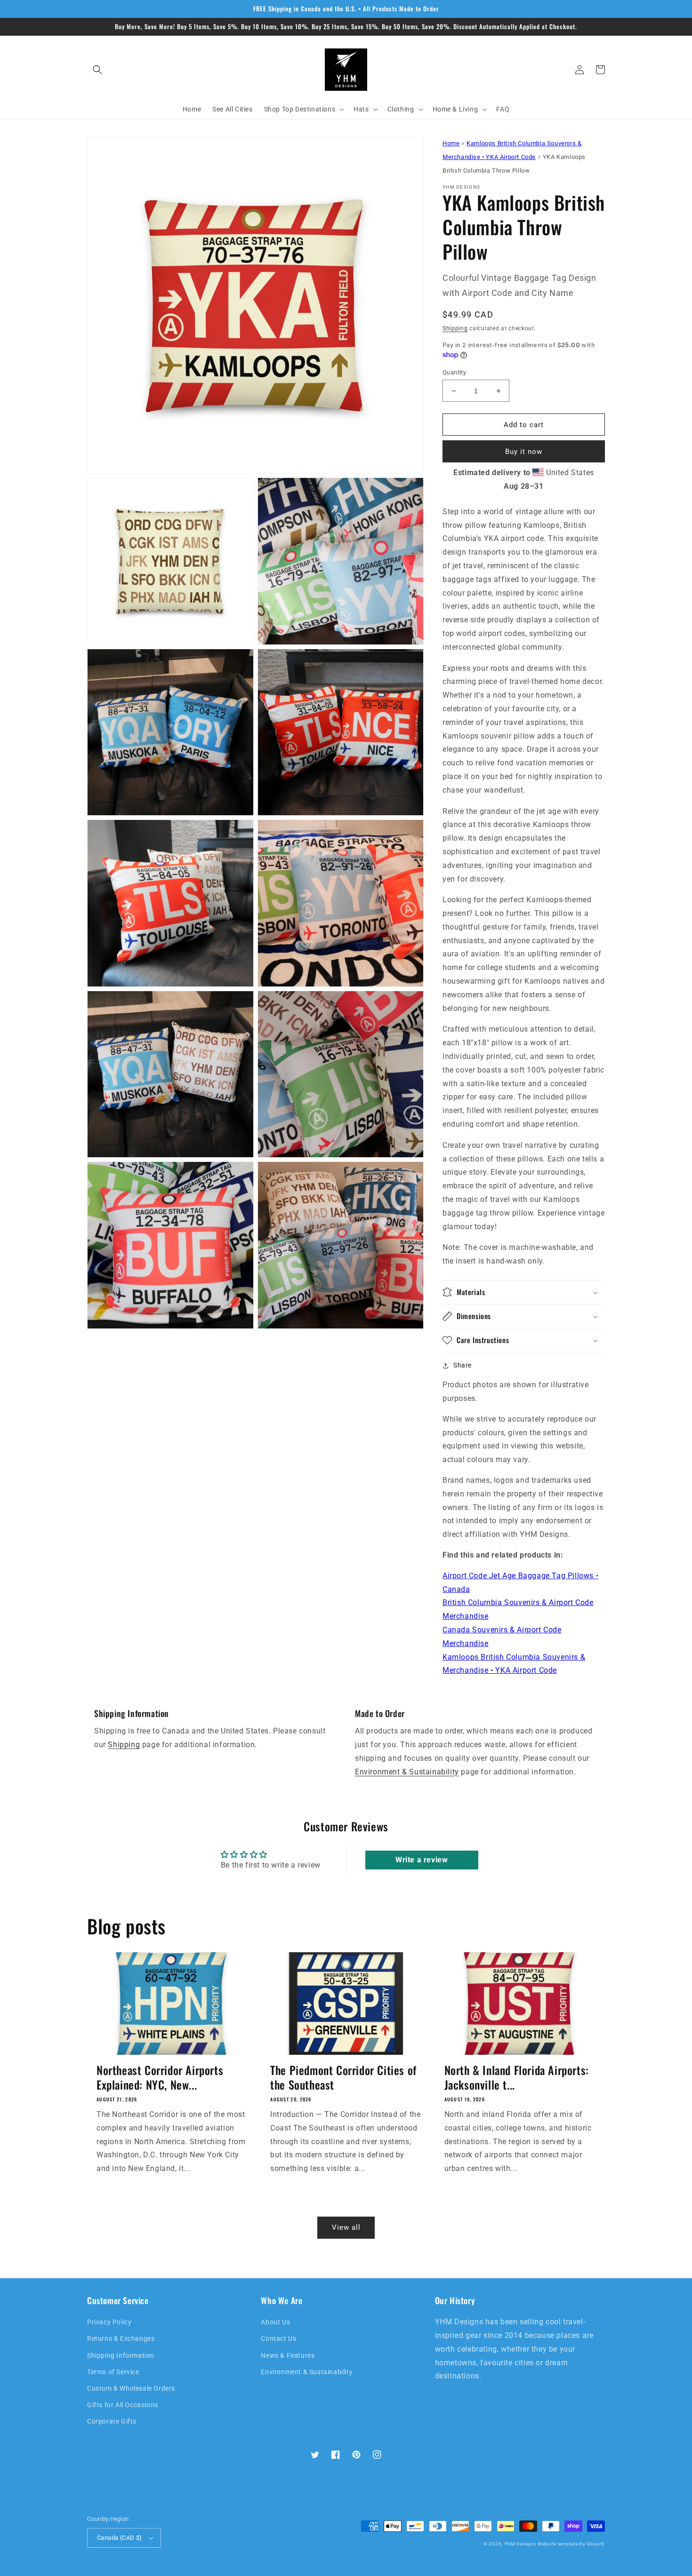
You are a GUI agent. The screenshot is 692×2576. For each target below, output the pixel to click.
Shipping (455, 328)
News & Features (288, 2355)
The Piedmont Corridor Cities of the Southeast (343, 2077)
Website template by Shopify (571, 2544)
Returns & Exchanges (121, 2338)
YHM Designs (520, 2544)
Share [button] (463, 1365)
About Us (275, 2322)
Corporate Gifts (112, 2421)
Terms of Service (113, 2372)
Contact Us (278, 2338)
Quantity (454, 372)
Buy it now (524, 452)
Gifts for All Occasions (123, 2405)
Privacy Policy (109, 2322)
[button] (97, 70)
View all (346, 2227)
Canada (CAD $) (120, 2538)
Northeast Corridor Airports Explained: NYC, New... (160, 2077)
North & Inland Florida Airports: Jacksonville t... (517, 2077)
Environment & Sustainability (407, 1772)
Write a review (422, 1860)
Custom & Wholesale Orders (131, 2388)
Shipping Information (121, 2355)
